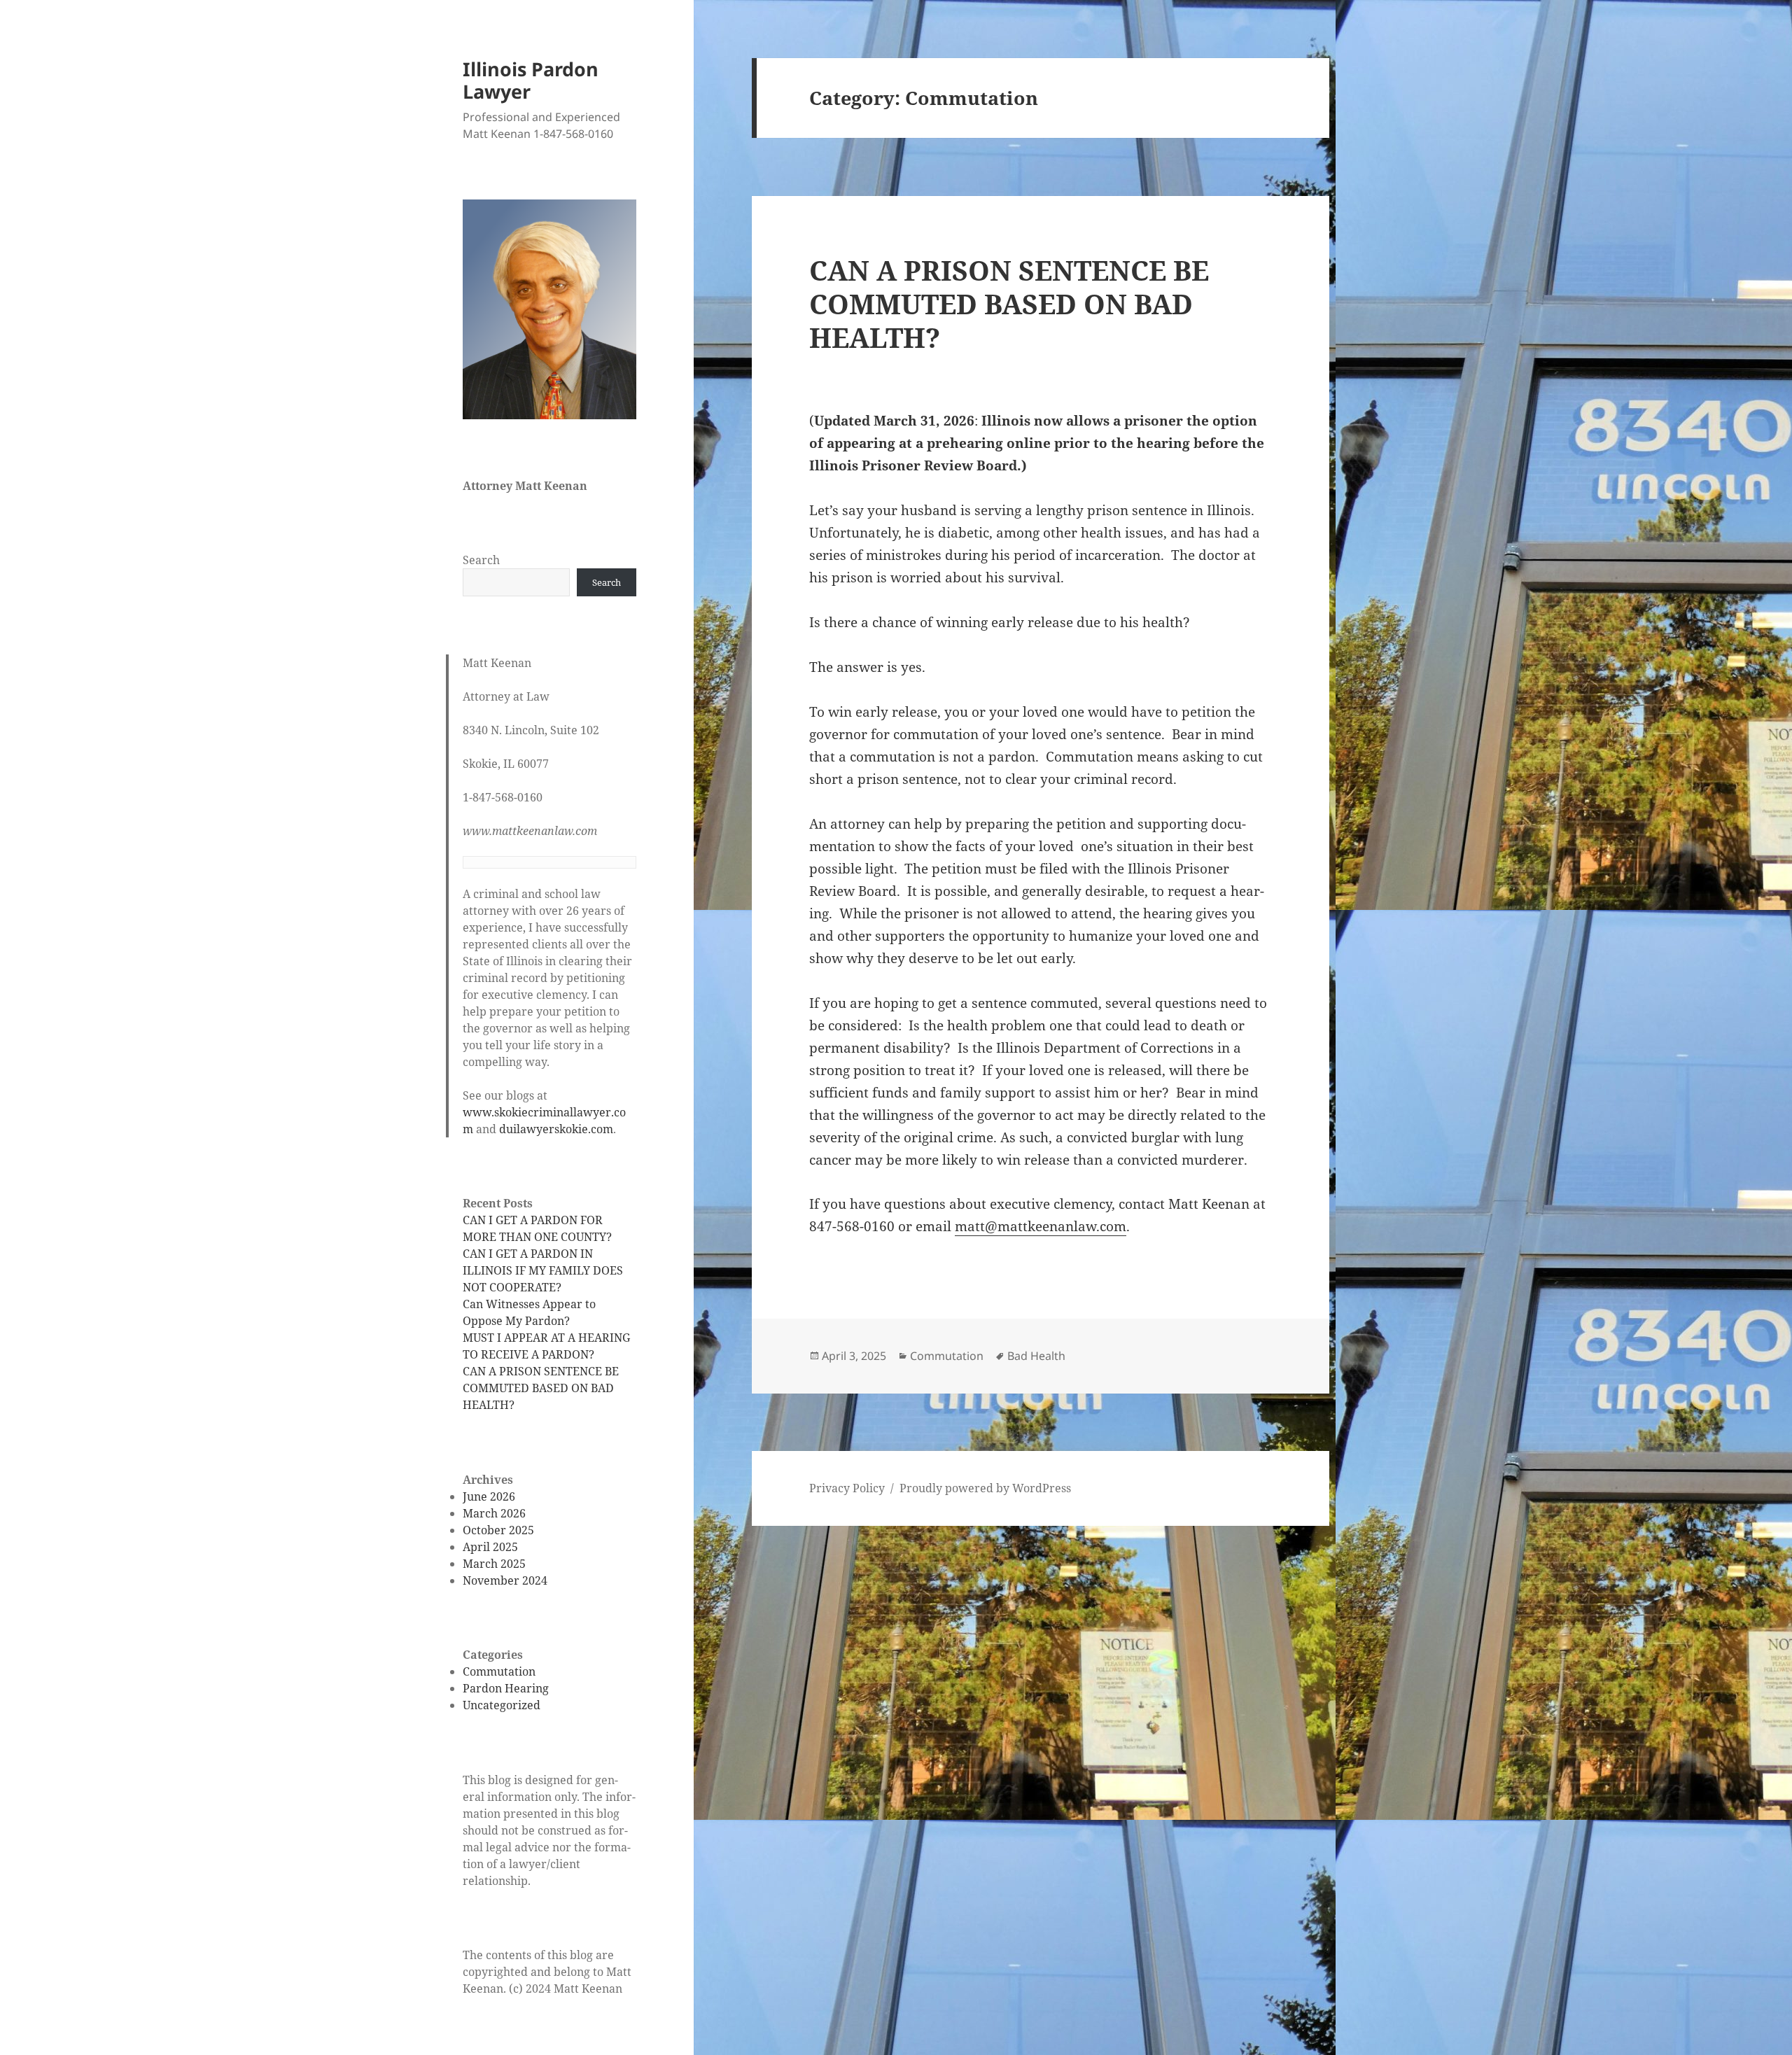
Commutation (499, 1671)
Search (481, 560)
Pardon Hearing (506, 1688)
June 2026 (489, 1496)
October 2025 (498, 1530)
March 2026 (494, 1513)
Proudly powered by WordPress (985, 1488)
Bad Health (1036, 1356)
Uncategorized (502, 1705)
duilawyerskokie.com (556, 1129)
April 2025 (490, 1547)
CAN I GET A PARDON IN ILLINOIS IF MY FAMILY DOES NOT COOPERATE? (543, 1270)
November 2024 (505, 1580)
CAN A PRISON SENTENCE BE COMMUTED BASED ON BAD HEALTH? (541, 1388)
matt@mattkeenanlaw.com (1041, 1226)
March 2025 (494, 1564)
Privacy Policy (847, 1488)
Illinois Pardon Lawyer (531, 80)
